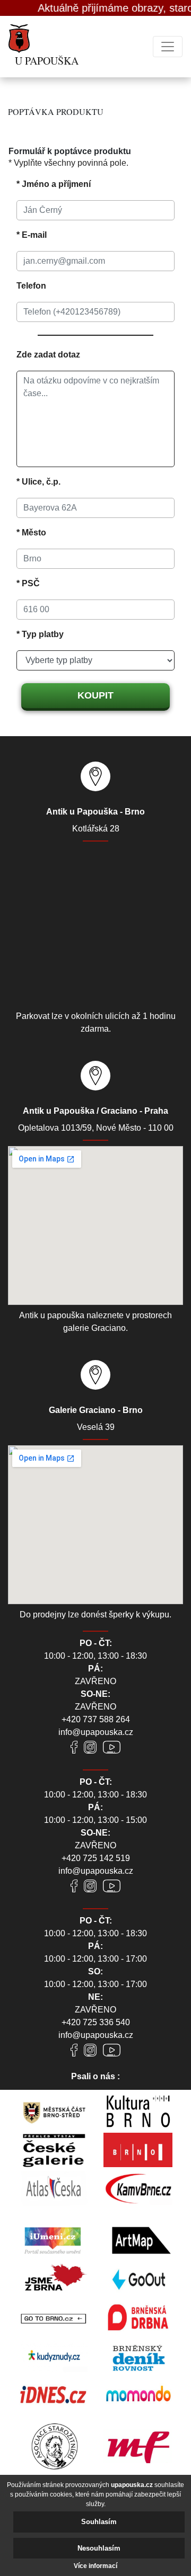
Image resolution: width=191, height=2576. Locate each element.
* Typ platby (40, 634)
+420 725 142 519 (96, 1858)
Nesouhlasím (99, 2548)
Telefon (31, 286)
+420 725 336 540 (96, 2022)
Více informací (95, 2566)
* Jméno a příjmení (54, 184)
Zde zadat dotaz (48, 355)
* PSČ (28, 583)
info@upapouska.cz (96, 1732)
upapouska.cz (132, 2485)
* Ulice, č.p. (38, 482)
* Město (31, 533)
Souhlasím (99, 2522)
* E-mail (32, 235)
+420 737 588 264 (96, 1719)
